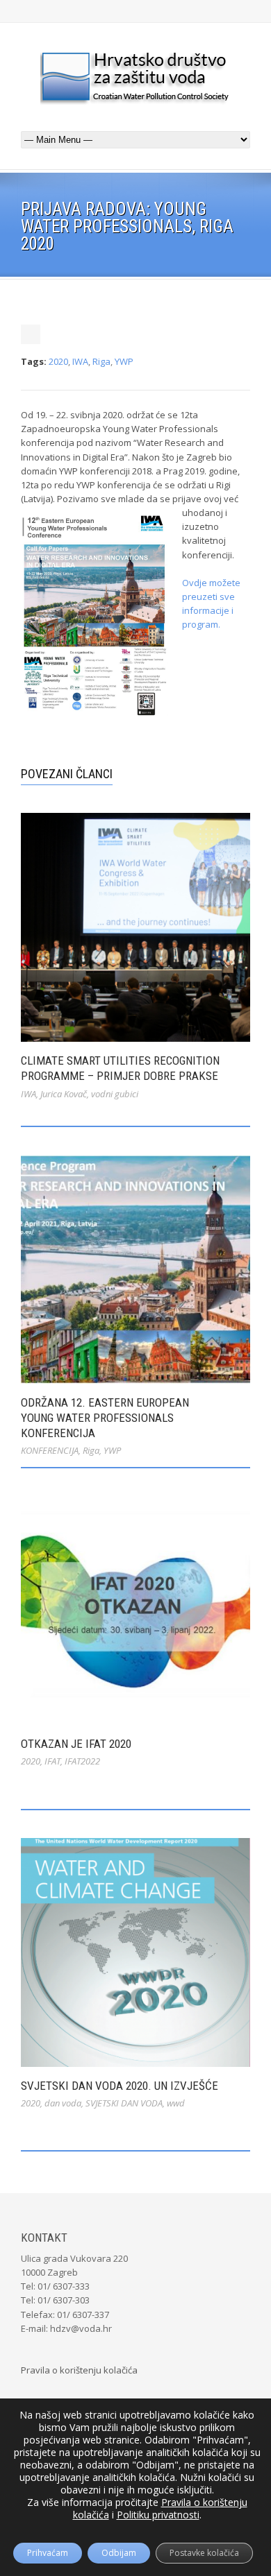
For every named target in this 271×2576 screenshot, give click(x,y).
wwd (176, 2103)
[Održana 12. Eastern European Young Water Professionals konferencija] (135, 1269)
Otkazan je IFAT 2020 (76, 1744)
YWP (124, 361)
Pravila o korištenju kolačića (79, 2370)
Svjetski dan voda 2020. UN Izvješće (120, 2086)
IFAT (52, 1761)
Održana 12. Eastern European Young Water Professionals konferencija (105, 1418)
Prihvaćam (48, 2553)
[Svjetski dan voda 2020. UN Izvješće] (135, 1952)
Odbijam (119, 2553)
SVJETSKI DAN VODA (124, 2103)
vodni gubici (115, 1094)
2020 (58, 361)
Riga (101, 361)
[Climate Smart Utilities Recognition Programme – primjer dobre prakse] (135, 927)
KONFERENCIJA (50, 1450)
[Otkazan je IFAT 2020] (135, 1611)
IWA (80, 361)
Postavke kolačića (204, 2553)
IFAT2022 (82, 1761)
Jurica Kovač (64, 1094)
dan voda (63, 2103)
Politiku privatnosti (158, 2515)
